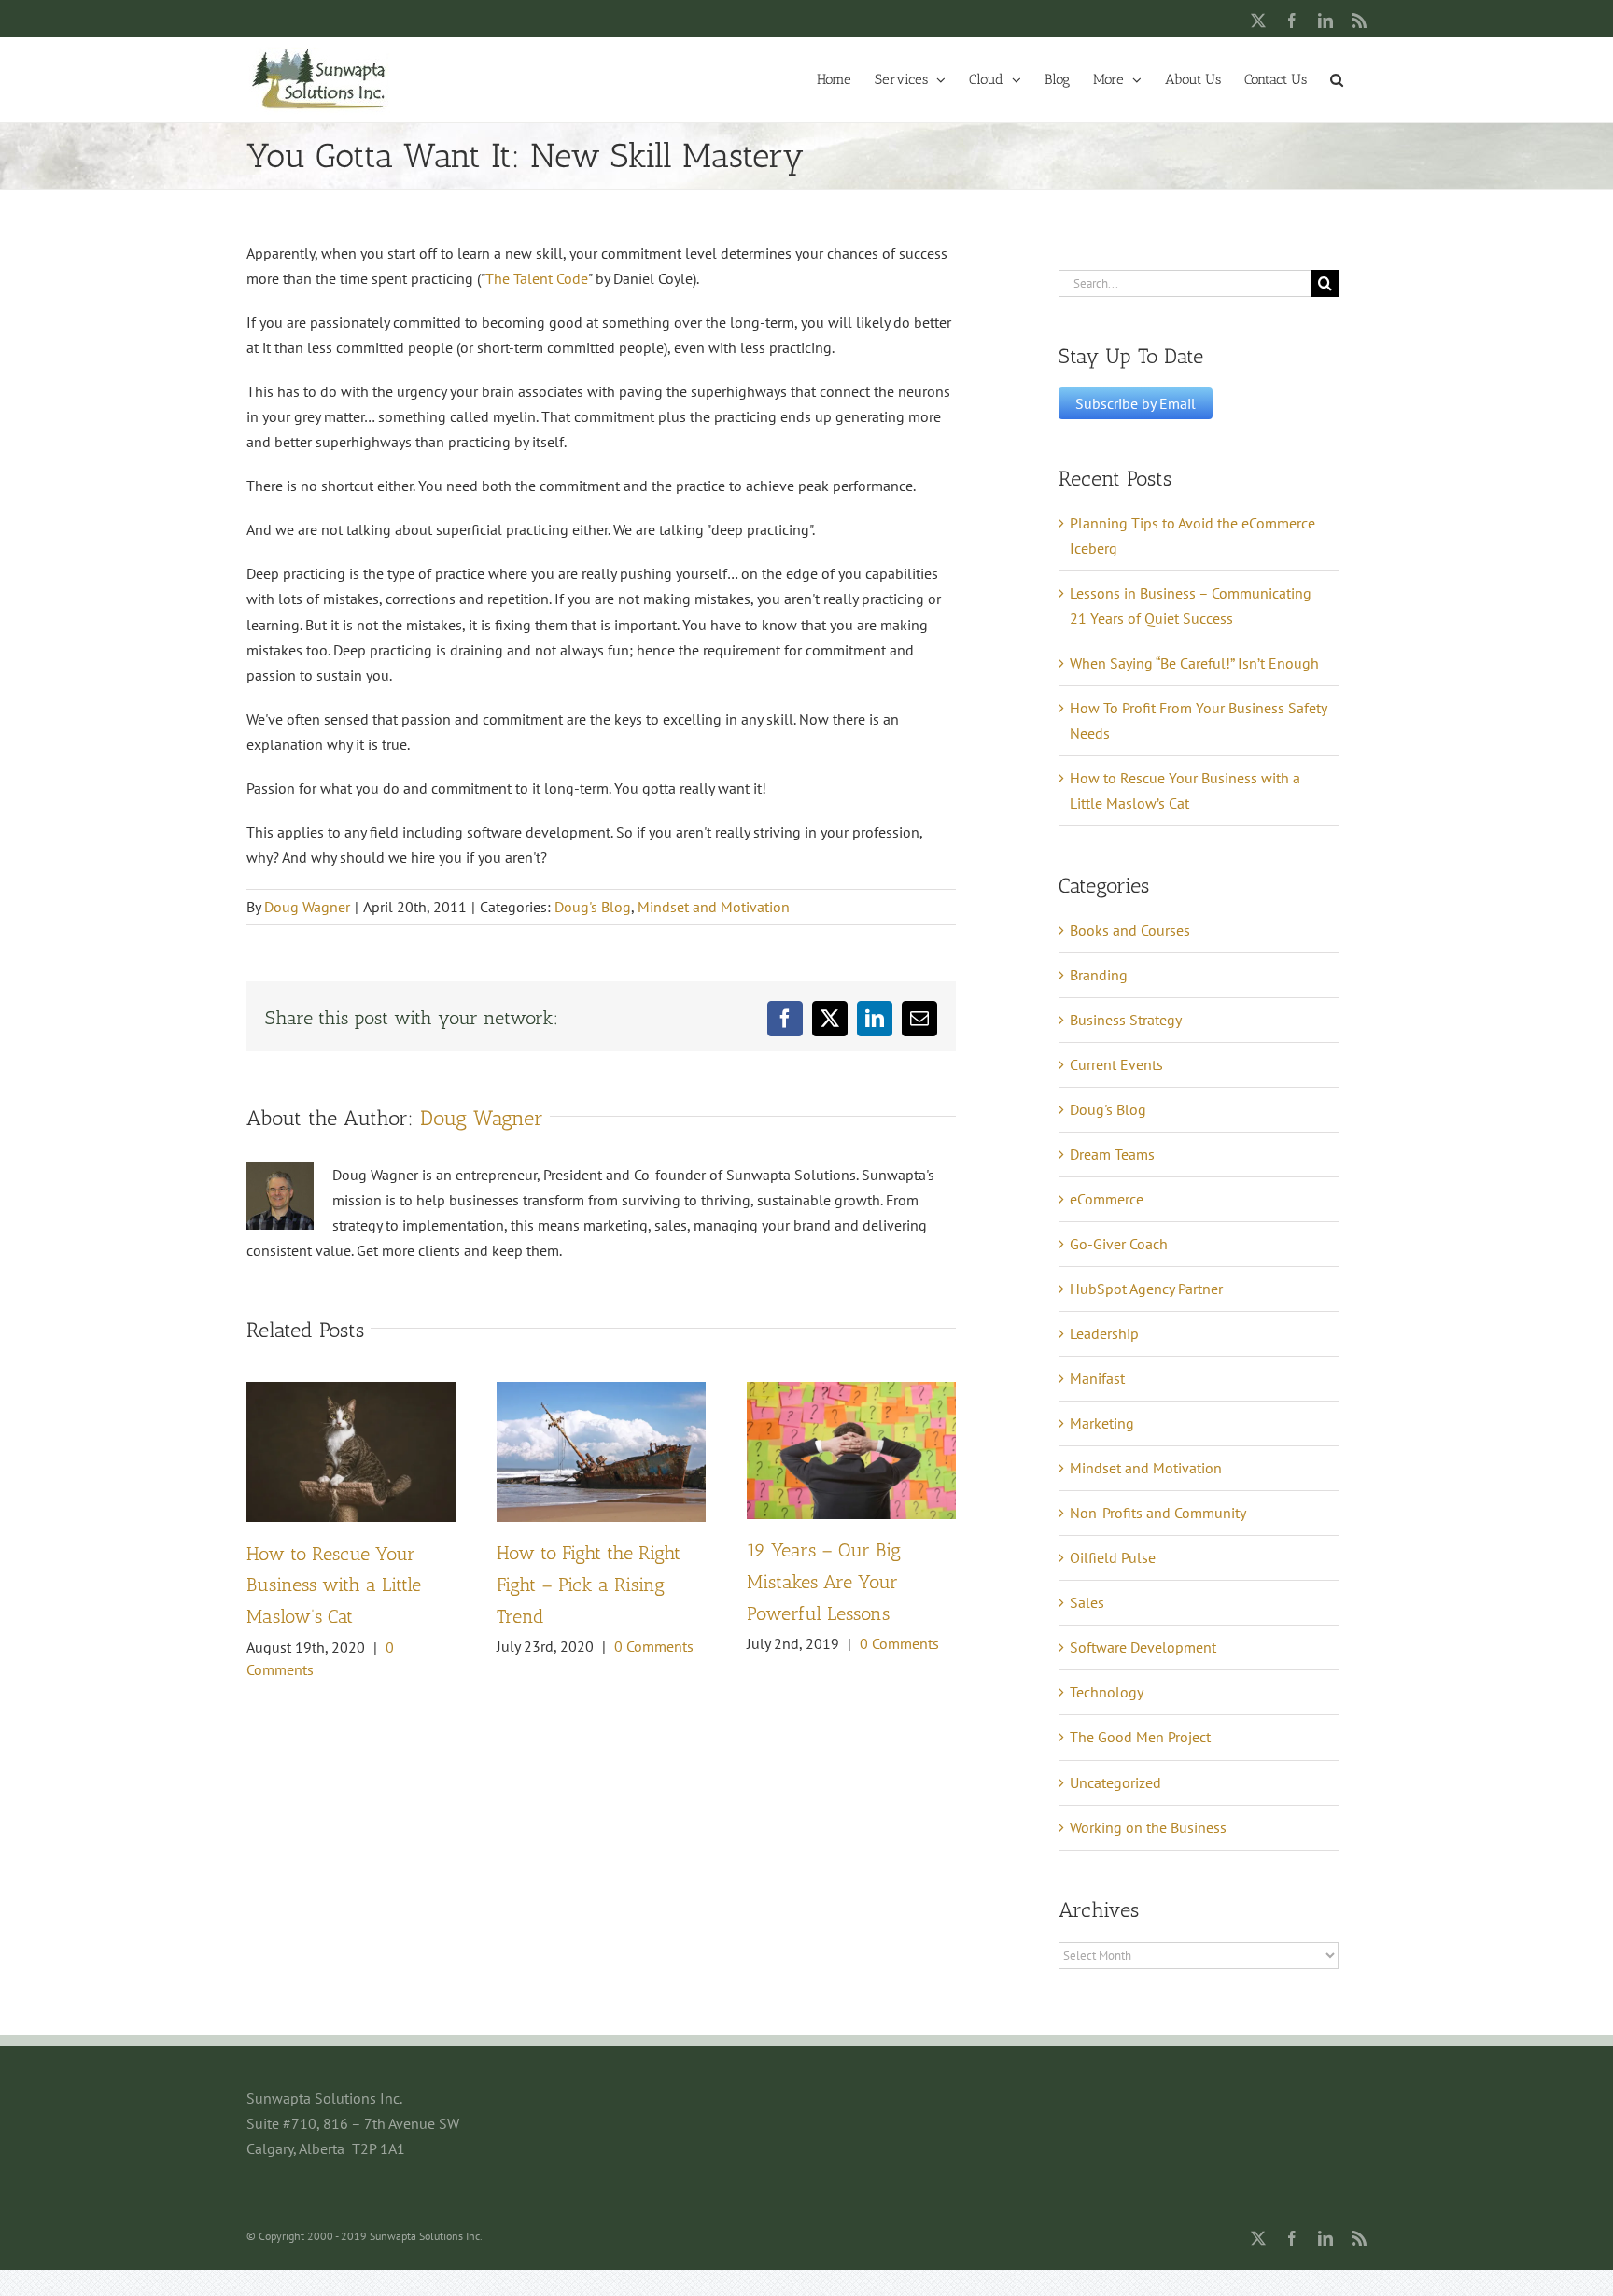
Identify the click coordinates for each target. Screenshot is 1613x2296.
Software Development (1143, 1647)
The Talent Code (537, 278)
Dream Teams (1112, 1154)
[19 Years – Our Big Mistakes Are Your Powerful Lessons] (851, 1391)
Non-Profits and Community (1158, 1513)
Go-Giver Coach (1119, 1244)
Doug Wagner (307, 907)
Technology (1107, 1692)
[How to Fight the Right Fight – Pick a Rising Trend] (601, 1391)
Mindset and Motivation (714, 907)
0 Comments (654, 1646)
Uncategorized (1115, 1782)
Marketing (1102, 1423)
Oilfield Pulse (1113, 1557)
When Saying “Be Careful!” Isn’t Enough (1194, 663)
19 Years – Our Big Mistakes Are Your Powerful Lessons (824, 1582)
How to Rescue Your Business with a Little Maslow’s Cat (334, 1585)
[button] (1337, 78)
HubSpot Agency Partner (1146, 1289)
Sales (1087, 1602)
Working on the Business (1148, 1827)
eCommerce (1107, 1199)
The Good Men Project (1140, 1737)
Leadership (1104, 1333)
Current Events (1116, 1064)
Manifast (1097, 1378)
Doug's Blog (593, 907)
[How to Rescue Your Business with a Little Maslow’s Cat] (351, 1391)
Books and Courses (1130, 930)
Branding (1099, 975)
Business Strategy (1126, 1020)
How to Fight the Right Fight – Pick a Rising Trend (589, 1585)
